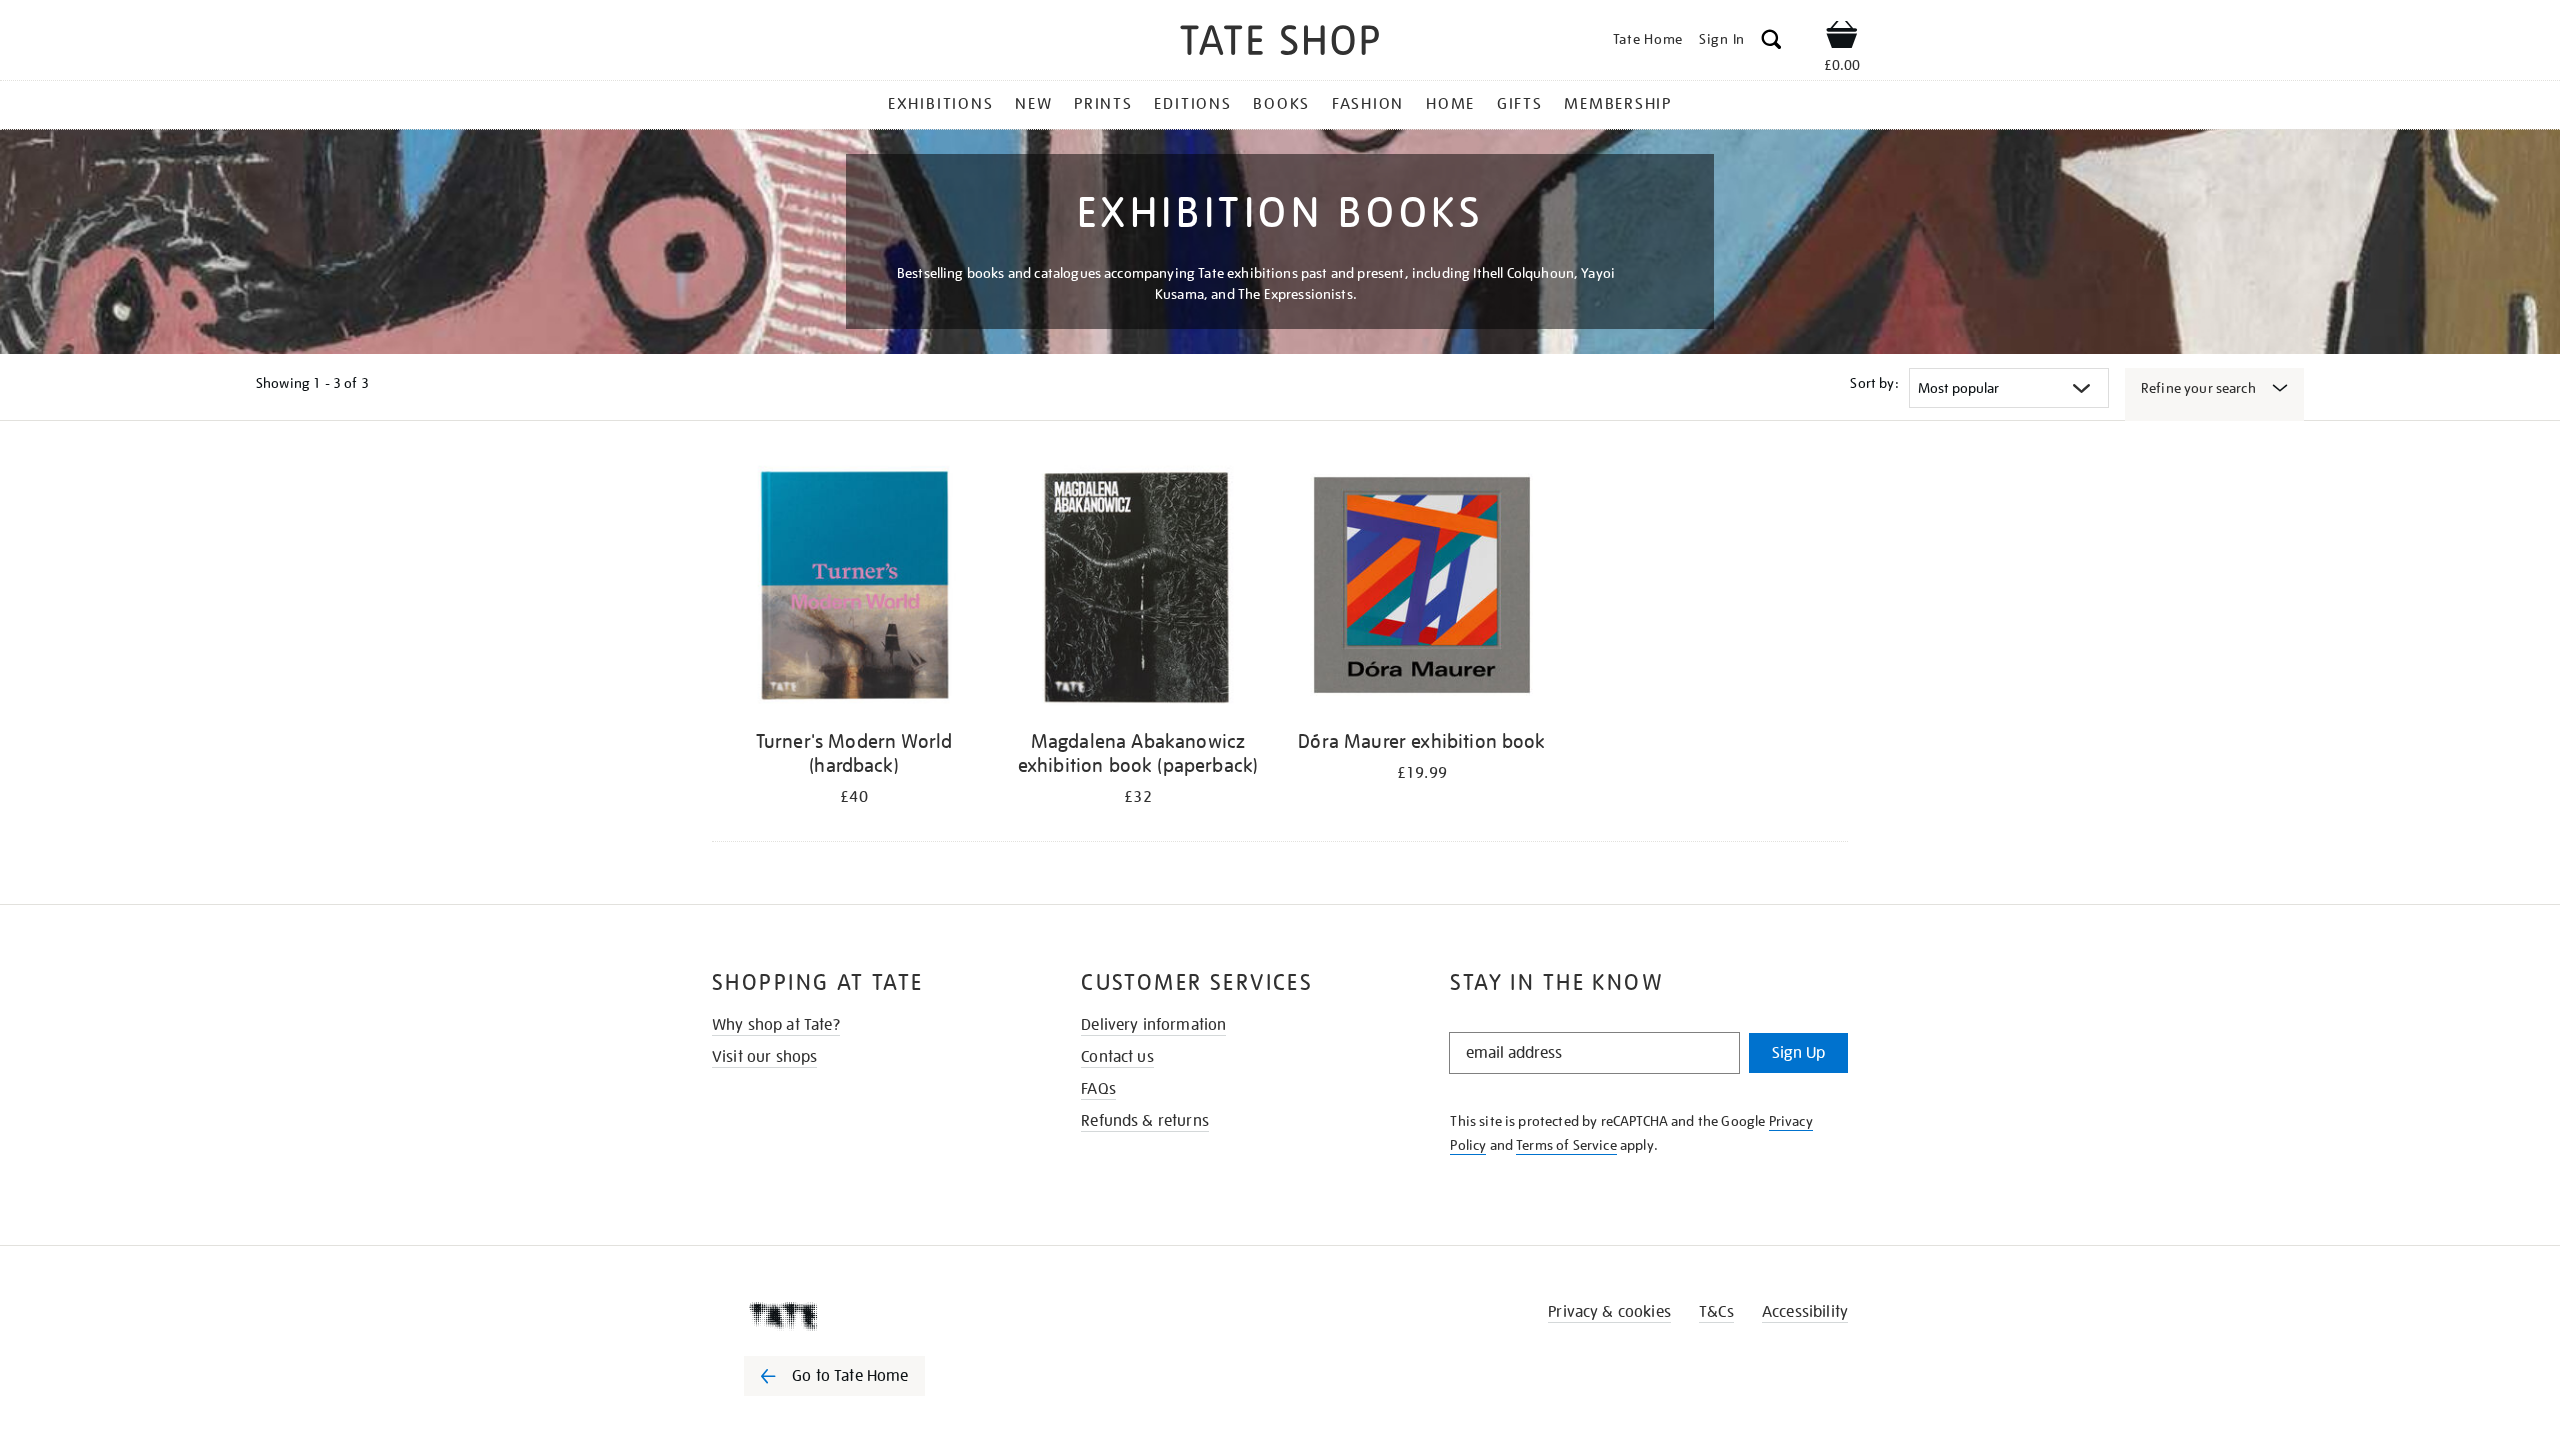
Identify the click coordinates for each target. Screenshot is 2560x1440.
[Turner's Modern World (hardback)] (854, 588)
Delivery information (1153, 1025)
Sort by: (1874, 383)
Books (1281, 104)
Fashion (1368, 104)
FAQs (1098, 1089)
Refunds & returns (1145, 1121)
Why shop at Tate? (776, 1025)
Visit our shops (764, 1057)
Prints (1103, 104)
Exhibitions (940, 104)
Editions (1192, 104)
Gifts (1520, 104)
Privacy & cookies (1609, 1312)
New (1033, 104)
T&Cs (1716, 1312)
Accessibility (1805, 1312)
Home (1450, 104)
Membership (1618, 104)
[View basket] (1842, 38)
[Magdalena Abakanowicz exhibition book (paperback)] (1138, 588)
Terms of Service (1566, 1145)
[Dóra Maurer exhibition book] (1422, 588)
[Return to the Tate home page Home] (1280, 43)
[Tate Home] (870, 1316)
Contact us (1117, 1057)
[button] (1771, 42)
